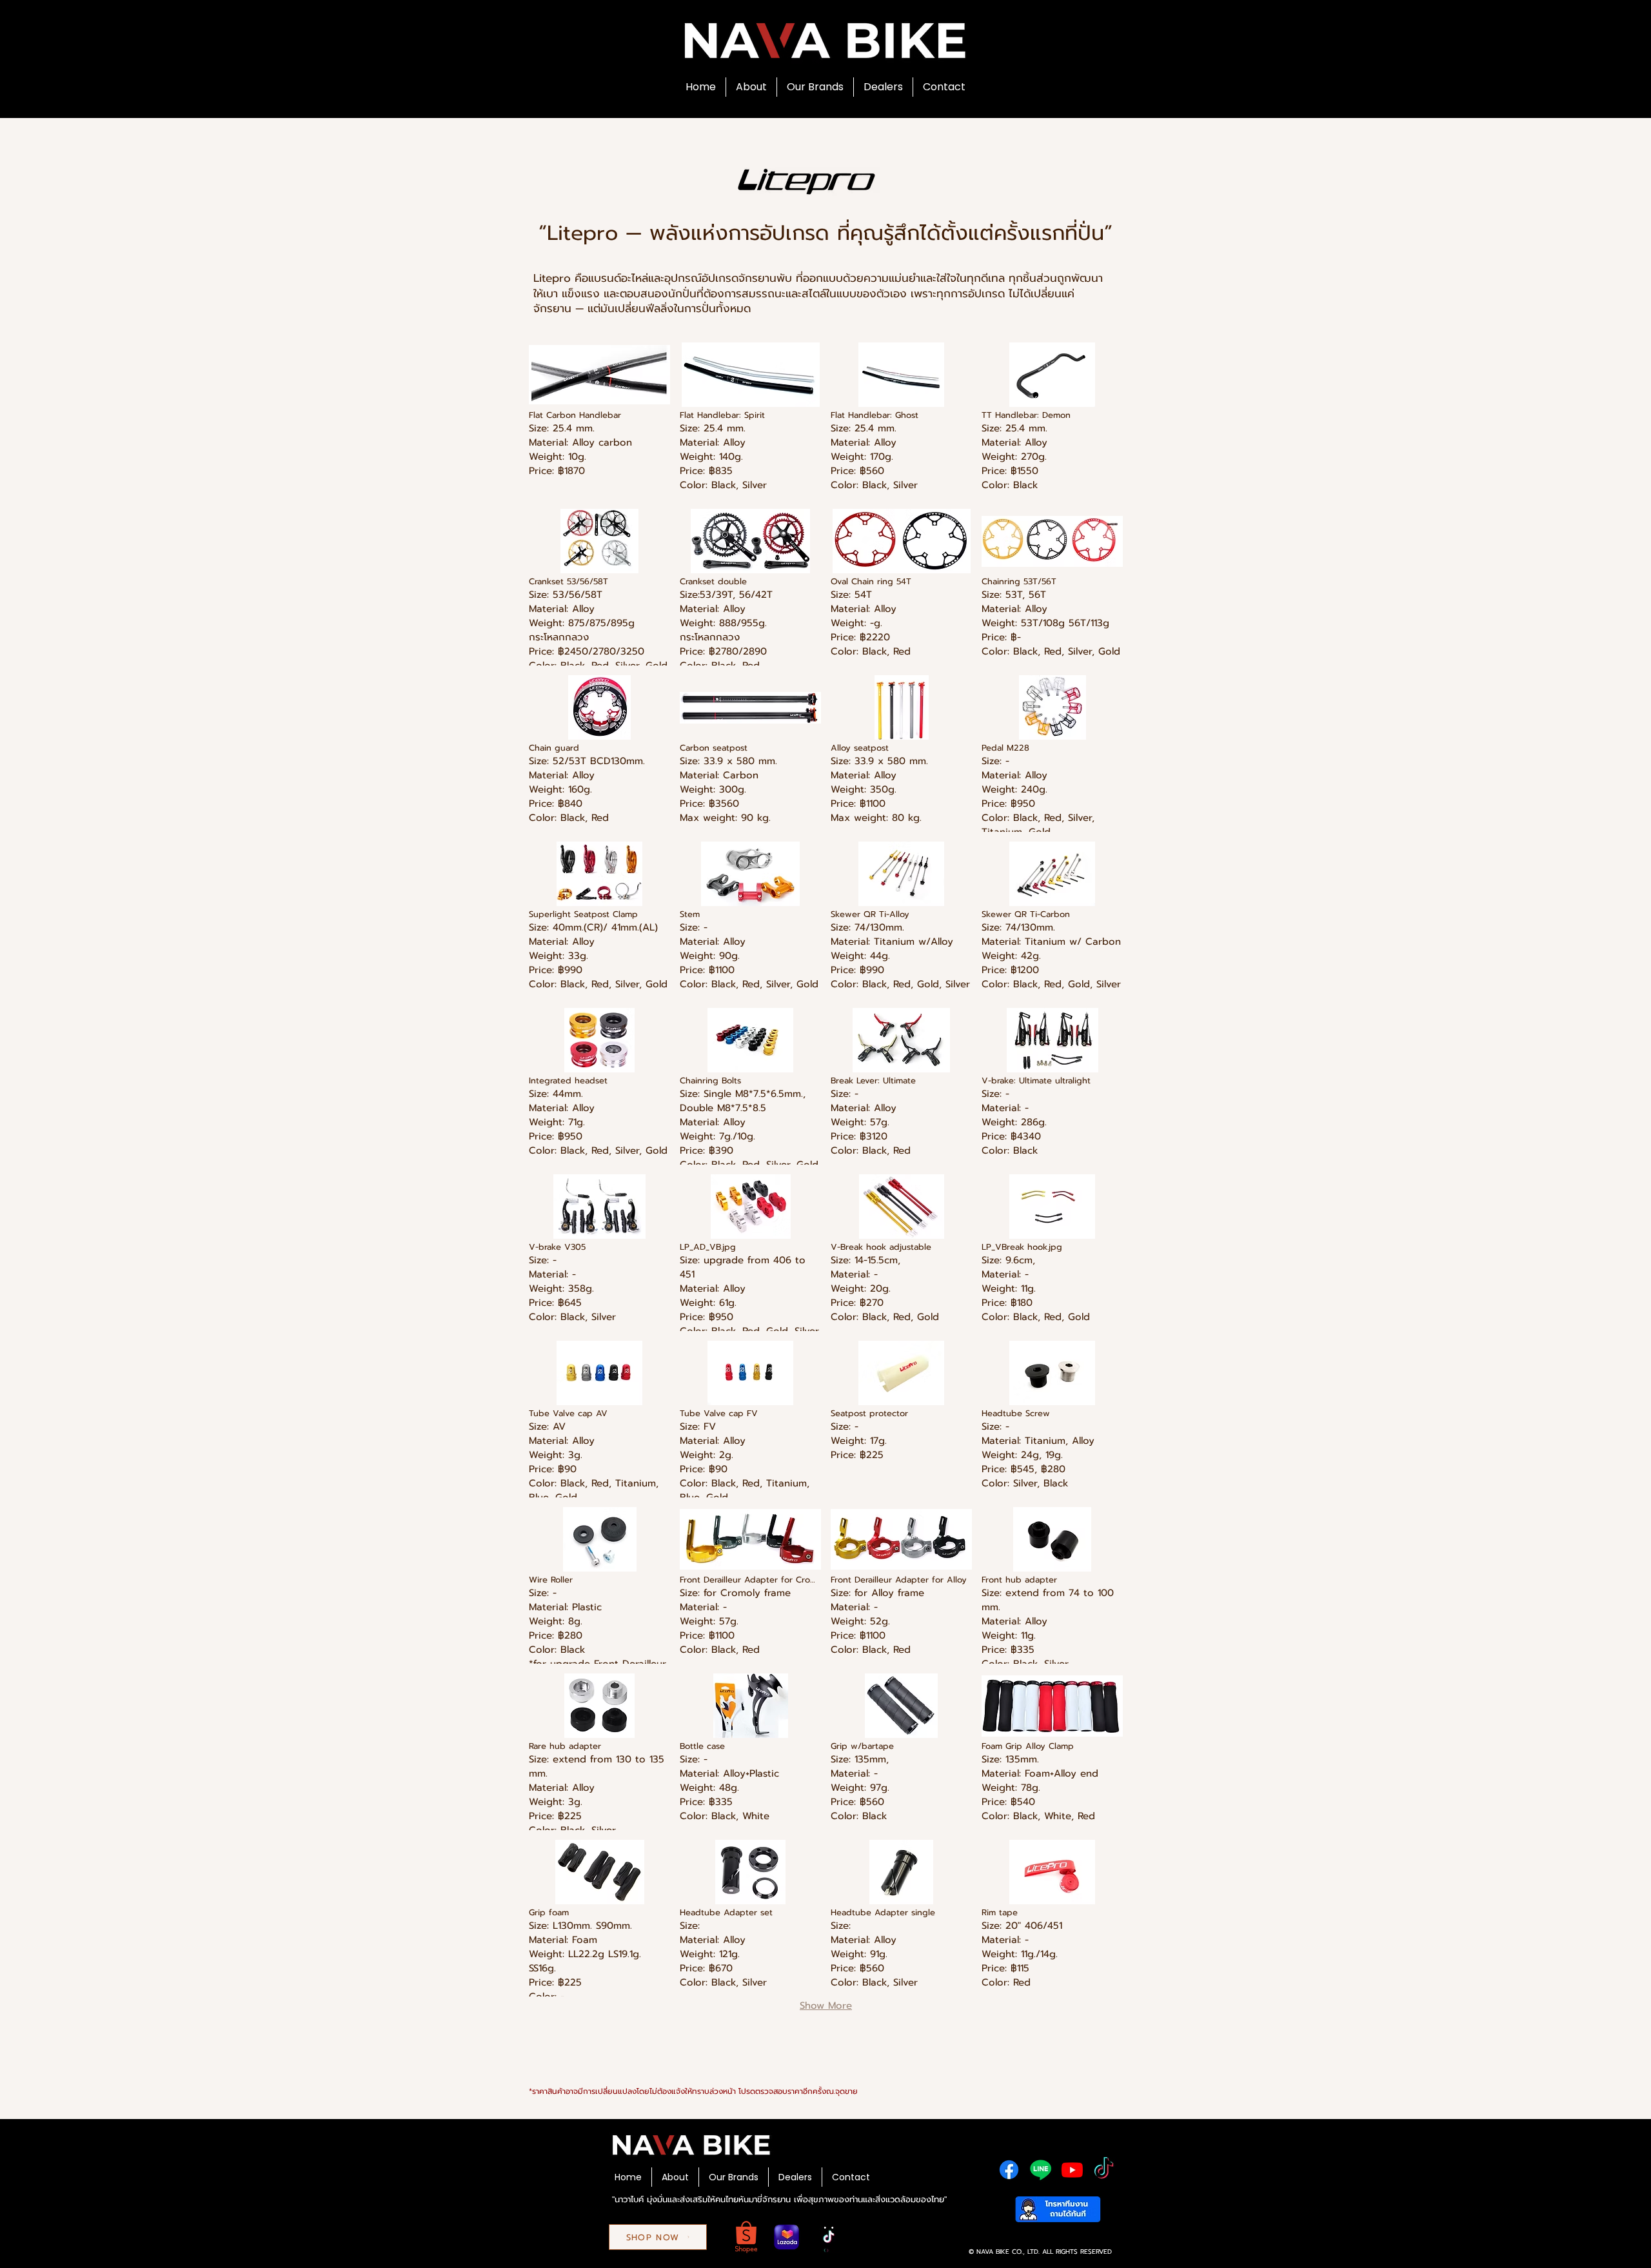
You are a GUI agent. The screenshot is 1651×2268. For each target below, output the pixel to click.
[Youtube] (1072, 2170)
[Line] (1041, 2170)
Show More (826, 2006)
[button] (599, 421)
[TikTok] (1104, 2170)
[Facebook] (1009, 2170)
